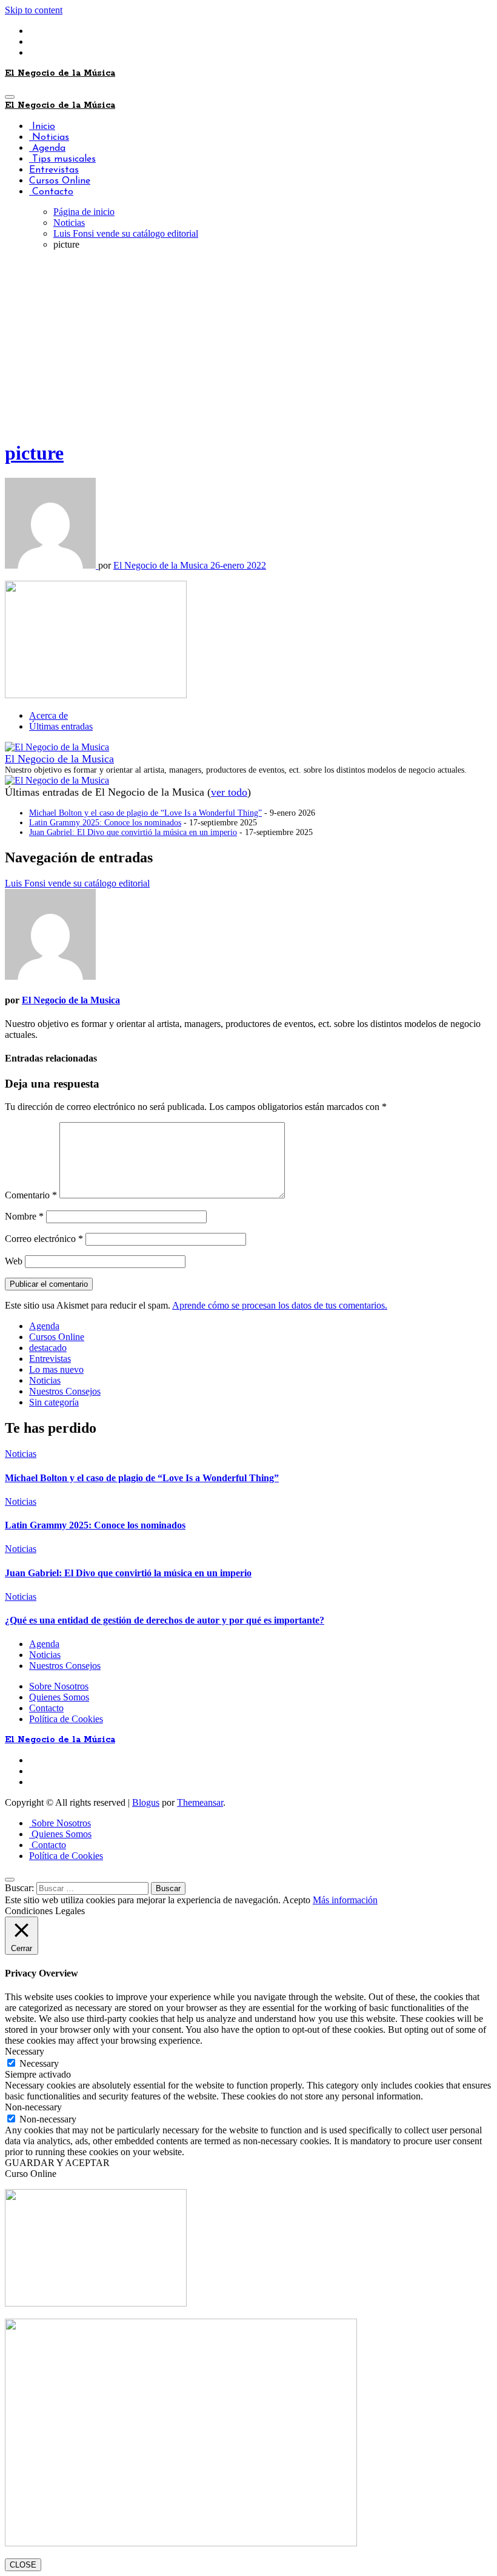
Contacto (51, 192)
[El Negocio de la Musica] (57, 747)
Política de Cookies (66, 1719)
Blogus (146, 1802)
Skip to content (34, 10)
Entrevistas (54, 170)
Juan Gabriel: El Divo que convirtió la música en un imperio (133, 832)
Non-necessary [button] (33, 2107)
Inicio (42, 127)
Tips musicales (62, 159)
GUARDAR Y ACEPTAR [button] (57, 2163)
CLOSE (23, 2565)
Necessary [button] (25, 2051)
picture (34, 453)
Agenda (47, 148)
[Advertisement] (248, 345)
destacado (48, 1348)
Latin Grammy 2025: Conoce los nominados (105, 823)
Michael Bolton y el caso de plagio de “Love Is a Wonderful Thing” (145, 813)
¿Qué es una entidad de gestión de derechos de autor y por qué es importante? (165, 1620)
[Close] (10, 1880)
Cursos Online (60, 181)
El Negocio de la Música (60, 73)
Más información (345, 1900)
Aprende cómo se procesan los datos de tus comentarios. (280, 1305)
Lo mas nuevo (56, 1369)
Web (14, 1261)
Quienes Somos (59, 1697)
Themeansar (200, 1802)
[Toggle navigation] (10, 97)
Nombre (24, 1216)
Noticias (49, 137)
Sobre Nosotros (59, 1686)
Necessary (39, 2063)
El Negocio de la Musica (162, 565)
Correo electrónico (44, 1239)
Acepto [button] (296, 1900)
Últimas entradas (61, 726)
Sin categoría (54, 1402)
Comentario (31, 1195)
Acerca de (48, 715)
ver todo (229, 792)
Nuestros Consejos (65, 1391)
